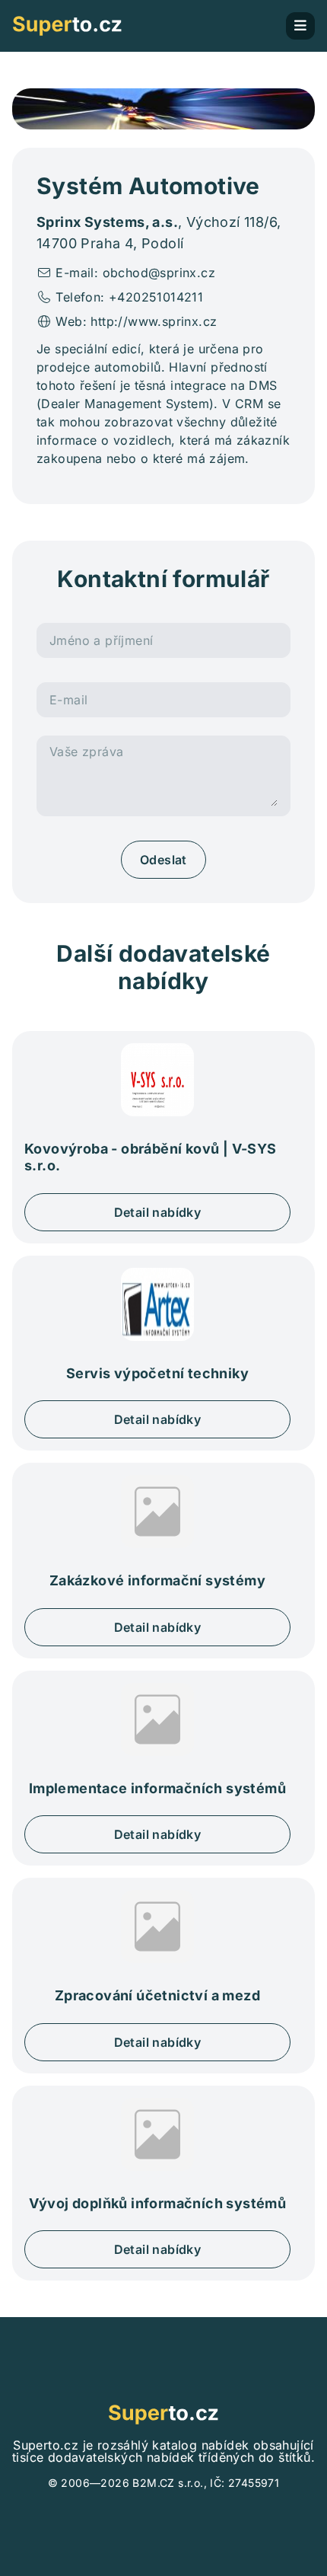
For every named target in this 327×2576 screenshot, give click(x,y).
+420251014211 (156, 297)
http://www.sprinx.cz (154, 321)
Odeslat (163, 860)
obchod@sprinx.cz (159, 273)
